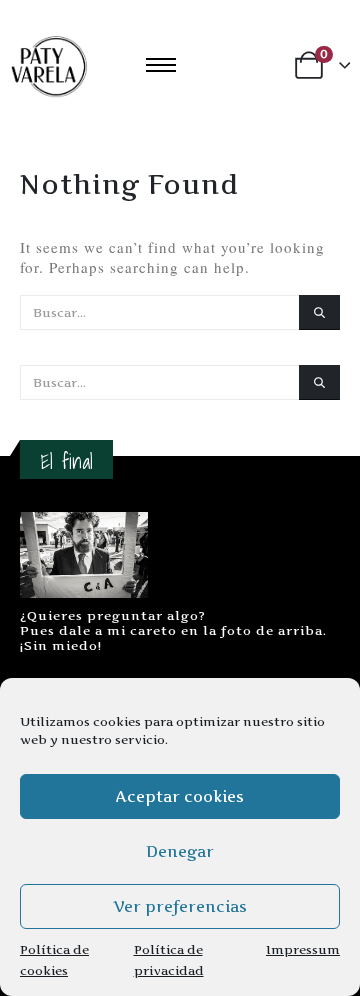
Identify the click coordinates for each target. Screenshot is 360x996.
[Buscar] (319, 312)
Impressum (303, 949)
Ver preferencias (180, 906)
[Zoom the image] (84, 522)
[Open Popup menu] (161, 65)
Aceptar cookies (180, 796)
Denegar (180, 851)
